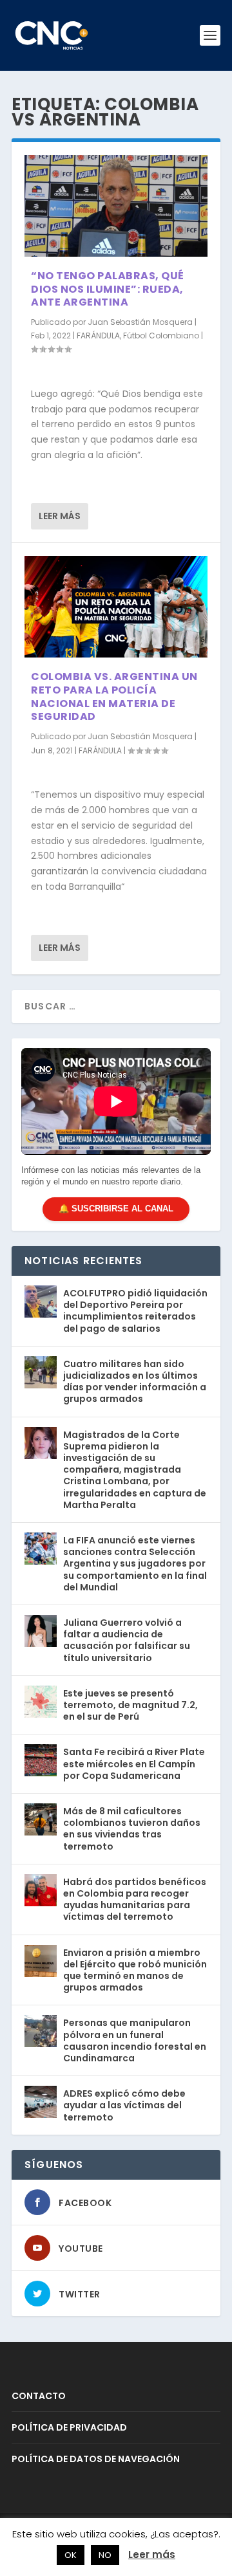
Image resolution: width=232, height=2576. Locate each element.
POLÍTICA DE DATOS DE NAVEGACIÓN (96, 2459)
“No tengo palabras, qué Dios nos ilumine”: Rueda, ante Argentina (108, 289)
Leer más (60, 516)
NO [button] (105, 2555)
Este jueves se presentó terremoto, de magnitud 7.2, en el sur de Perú (130, 1705)
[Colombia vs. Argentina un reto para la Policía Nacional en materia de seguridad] (116, 607)
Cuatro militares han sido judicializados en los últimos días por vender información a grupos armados (135, 1382)
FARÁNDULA (98, 336)
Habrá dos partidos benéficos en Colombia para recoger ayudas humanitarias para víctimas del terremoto (135, 1900)
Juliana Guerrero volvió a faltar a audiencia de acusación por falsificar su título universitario (127, 1640)
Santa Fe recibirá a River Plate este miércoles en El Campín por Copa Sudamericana (134, 1763)
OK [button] (71, 2555)
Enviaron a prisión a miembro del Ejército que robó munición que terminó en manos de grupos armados (135, 1970)
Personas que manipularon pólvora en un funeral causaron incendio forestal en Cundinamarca (135, 2040)
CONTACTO (39, 2396)
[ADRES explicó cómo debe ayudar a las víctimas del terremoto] (41, 2102)
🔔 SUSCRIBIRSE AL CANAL (116, 1209)
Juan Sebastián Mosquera (140, 322)
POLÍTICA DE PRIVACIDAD (69, 2427)
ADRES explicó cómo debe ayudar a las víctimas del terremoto (124, 2105)
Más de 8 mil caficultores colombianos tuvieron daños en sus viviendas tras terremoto (132, 1829)
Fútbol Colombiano (161, 336)
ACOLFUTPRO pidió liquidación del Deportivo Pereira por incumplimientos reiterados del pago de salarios (135, 1311)
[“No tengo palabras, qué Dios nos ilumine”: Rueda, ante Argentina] (116, 206)
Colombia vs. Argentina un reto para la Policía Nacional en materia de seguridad (114, 696)
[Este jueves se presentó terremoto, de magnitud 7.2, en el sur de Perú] (41, 1702)
